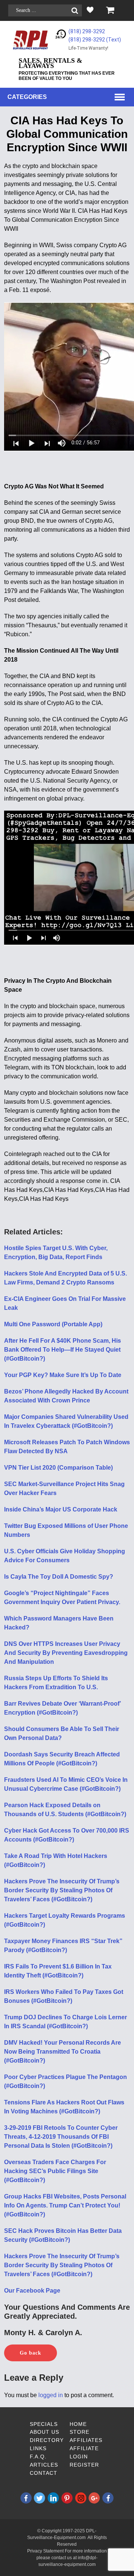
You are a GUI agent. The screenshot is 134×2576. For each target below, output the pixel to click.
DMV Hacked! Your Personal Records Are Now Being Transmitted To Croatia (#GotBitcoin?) (63, 2052)
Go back (31, 2353)
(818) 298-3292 (87, 31)
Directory (47, 2440)
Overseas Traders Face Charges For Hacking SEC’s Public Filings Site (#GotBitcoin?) (55, 2171)
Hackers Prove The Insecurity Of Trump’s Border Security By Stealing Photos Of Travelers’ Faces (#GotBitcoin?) (62, 1890)
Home (78, 2424)
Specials (44, 2424)
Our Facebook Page (32, 2291)
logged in (51, 2395)
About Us (44, 2432)
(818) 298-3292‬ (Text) (95, 40)
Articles (44, 2465)
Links (38, 2448)
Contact (44, 2473)
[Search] (75, 11)
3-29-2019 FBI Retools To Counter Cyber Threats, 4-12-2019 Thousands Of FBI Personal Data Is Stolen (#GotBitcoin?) (61, 2137)
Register (84, 2465)
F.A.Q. (38, 2457)
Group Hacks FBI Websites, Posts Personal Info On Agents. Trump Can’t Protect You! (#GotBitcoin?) (65, 2205)
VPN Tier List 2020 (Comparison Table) (58, 1468)
